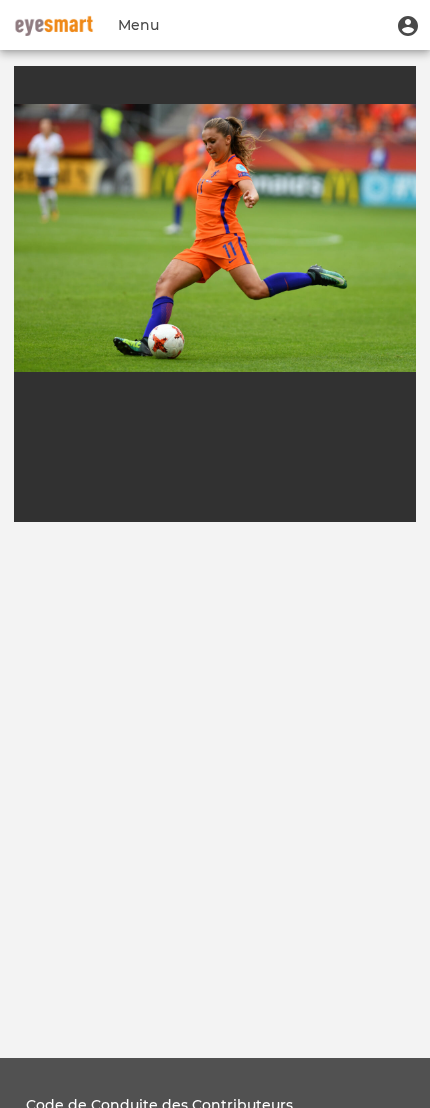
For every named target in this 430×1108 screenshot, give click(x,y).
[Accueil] (54, 25)
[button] (408, 25)
